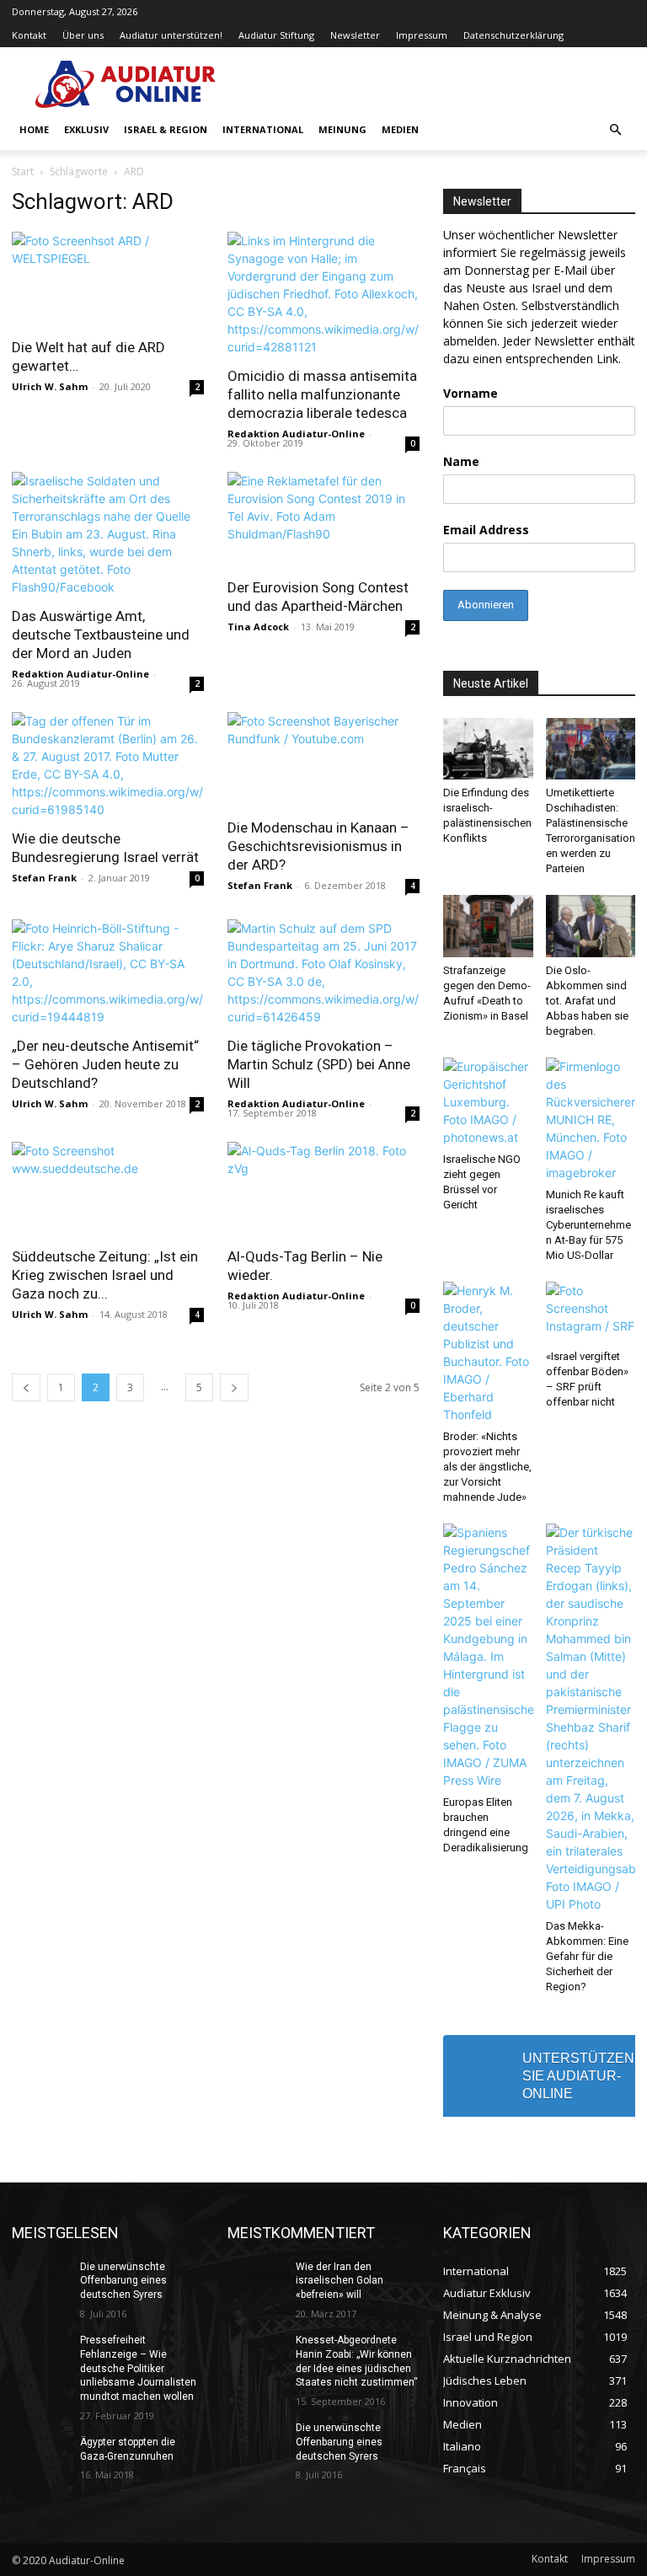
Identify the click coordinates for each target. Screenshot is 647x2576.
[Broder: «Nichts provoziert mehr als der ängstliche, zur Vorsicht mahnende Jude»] (488, 1352)
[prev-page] (26, 1387)
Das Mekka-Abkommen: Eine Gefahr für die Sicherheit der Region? (587, 1956)
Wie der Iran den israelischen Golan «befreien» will (340, 2281)
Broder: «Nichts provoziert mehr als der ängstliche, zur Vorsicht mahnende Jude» (487, 1467)
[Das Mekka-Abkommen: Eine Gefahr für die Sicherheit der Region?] (591, 1718)
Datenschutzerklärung (513, 35)
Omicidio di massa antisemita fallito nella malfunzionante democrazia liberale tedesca (322, 394)
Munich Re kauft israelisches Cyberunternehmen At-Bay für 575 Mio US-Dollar (588, 1225)
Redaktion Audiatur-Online (296, 434)
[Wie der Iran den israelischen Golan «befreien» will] (256, 2280)
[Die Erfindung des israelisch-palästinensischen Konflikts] (488, 749)
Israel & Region (166, 129)
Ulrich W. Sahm (50, 386)
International (263, 129)
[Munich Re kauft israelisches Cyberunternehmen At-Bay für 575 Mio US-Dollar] (591, 1119)
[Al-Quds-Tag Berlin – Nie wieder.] (323, 1189)
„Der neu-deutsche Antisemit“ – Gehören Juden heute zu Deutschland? (105, 1064)
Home (34, 129)
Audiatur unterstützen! (171, 35)
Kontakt (29, 35)
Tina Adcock (258, 627)
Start (23, 171)
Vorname (471, 393)
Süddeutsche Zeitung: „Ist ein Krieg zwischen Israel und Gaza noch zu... (105, 1275)
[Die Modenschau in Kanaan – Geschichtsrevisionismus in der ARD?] (323, 760)
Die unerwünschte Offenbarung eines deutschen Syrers (123, 2281)
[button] (615, 130)
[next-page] (234, 1387)
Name (461, 461)
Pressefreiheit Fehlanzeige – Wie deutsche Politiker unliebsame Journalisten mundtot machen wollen (138, 2368)
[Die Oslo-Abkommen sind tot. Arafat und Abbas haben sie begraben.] (591, 926)
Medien (400, 129)
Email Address (486, 530)
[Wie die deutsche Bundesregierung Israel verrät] (108, 765)
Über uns (83, 35)
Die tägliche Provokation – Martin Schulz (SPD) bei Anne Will (319, 1064)
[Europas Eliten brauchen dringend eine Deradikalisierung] (488, 1656)
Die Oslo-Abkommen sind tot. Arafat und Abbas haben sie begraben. (587, 1001)
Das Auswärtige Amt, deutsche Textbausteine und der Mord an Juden (101, 635)
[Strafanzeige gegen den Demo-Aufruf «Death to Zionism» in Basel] (488, 926)
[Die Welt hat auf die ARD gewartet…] (108, 279)
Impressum (422, 35)
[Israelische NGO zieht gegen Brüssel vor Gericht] (488, 1102)
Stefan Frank (44, 878)
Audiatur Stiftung (276, 35)
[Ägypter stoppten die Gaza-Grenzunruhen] (40, 2456)
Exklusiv (86, 129)
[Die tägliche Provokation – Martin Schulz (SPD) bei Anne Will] (323, 972)
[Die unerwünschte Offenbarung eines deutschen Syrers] (40, 2280)
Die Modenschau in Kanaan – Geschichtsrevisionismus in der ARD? (318, 846)
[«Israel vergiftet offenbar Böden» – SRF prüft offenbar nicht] (591, 1312)
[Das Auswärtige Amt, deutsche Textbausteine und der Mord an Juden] (108, 534)
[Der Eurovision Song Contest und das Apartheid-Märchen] (323, 519)
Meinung (342, 129)
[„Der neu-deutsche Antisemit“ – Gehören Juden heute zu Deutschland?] (108, 972)
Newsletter (355, 35)
